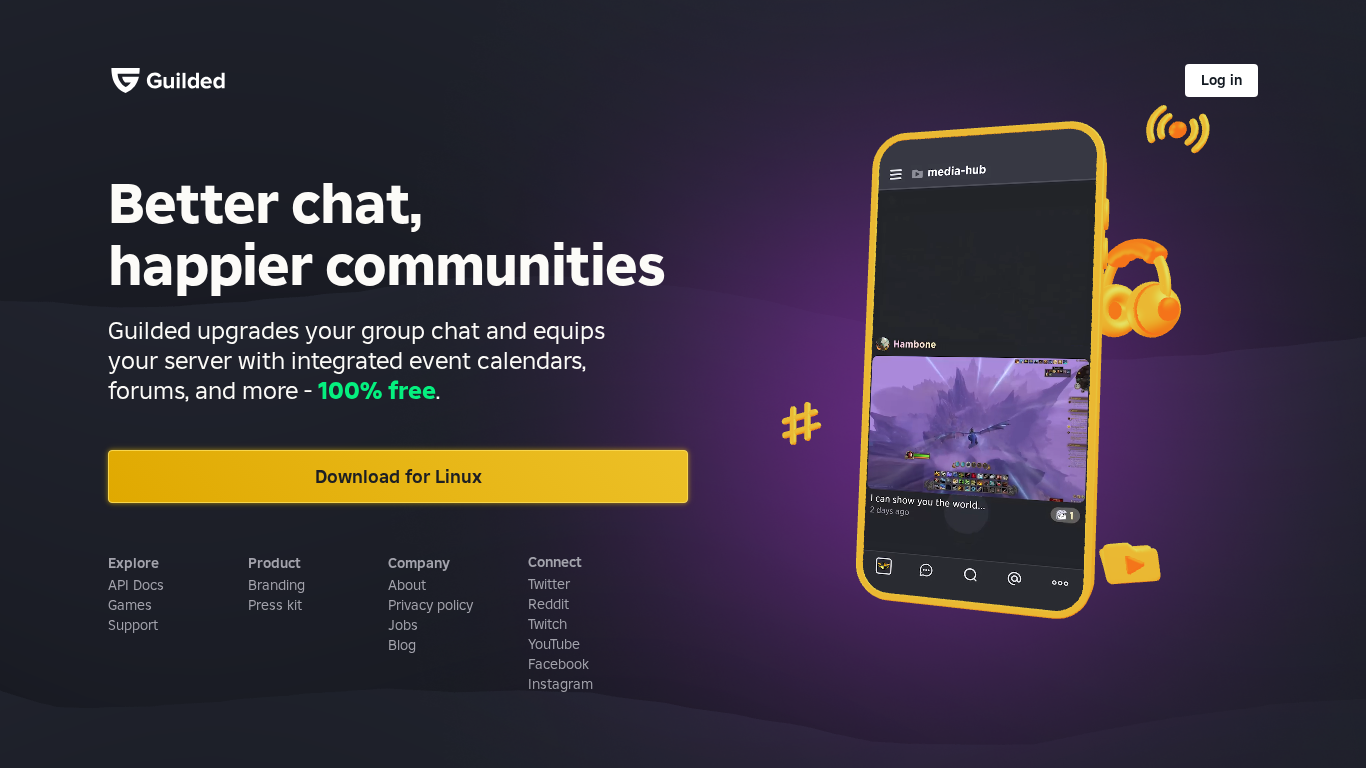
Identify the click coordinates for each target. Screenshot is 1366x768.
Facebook (558, 664)
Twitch (547, 624)
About (407, 585)
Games (130, 605)
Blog (402, 645)
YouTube (554, 644)
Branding (276, 585)
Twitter (549, 584)
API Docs (136, 585)
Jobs (403, 625)
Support (133, 625)
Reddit (548, 604)
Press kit (275, 605)
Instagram (560, 684)
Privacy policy (430, 605)
